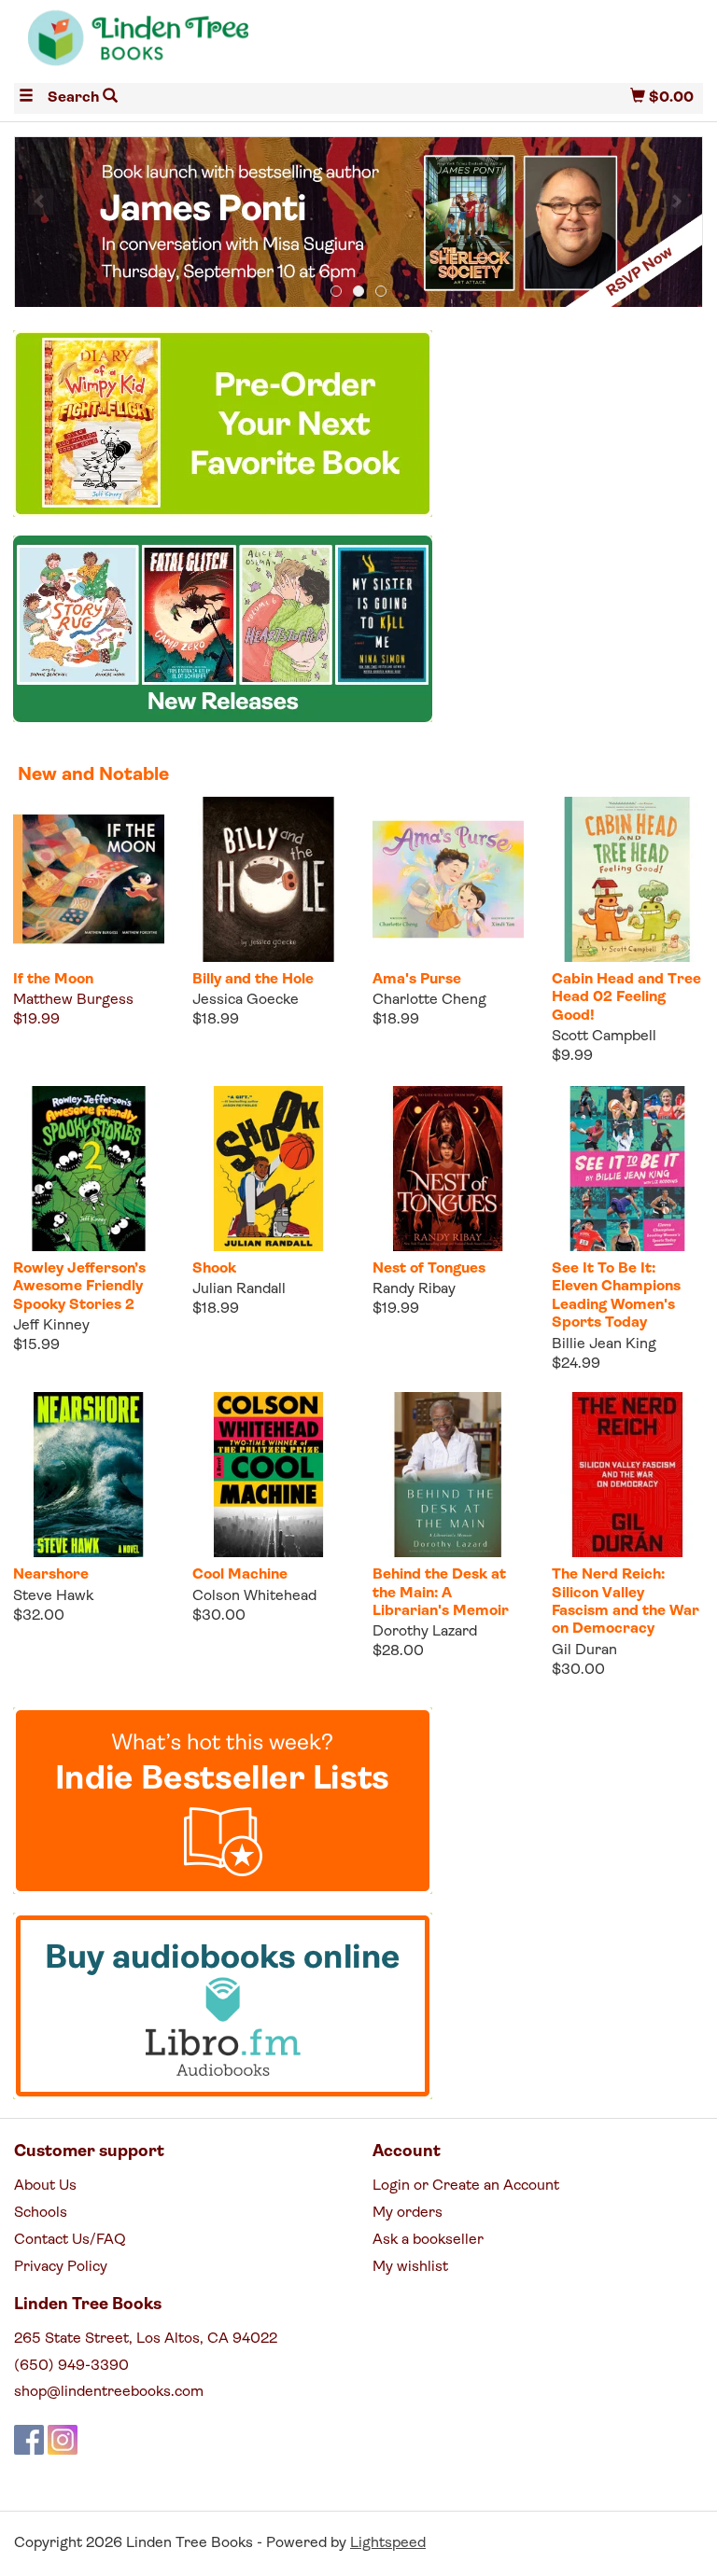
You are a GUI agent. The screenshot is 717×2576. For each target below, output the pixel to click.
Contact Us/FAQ (70, 2240)
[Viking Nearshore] (89, 1475)
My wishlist (410, 2267)
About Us (45, 2186)
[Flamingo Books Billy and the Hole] (268, 879)
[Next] (676, 202)
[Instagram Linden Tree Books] (63, 2440)
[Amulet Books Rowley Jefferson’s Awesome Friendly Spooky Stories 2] (89, 1169)
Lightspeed (388, 2543)
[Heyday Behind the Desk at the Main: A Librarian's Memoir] (448, 1475)
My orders (408, 2213)
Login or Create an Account (466, 2186)
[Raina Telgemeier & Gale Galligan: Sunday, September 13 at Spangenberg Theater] (358, 223)
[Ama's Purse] (448, 879)
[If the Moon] (89, 879)
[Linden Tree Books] (186, 45)
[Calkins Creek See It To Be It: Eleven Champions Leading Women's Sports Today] (627, 1169)
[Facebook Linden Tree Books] (29, 2440)
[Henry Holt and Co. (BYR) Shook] (268, 1169)
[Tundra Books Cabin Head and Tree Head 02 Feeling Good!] (627, 879)
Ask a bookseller (428, 2240)
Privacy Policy (61, 2267)
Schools (41, 2213)
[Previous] (41, 202)
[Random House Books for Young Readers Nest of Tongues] (448, 1169)
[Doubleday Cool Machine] (268, 1475)
